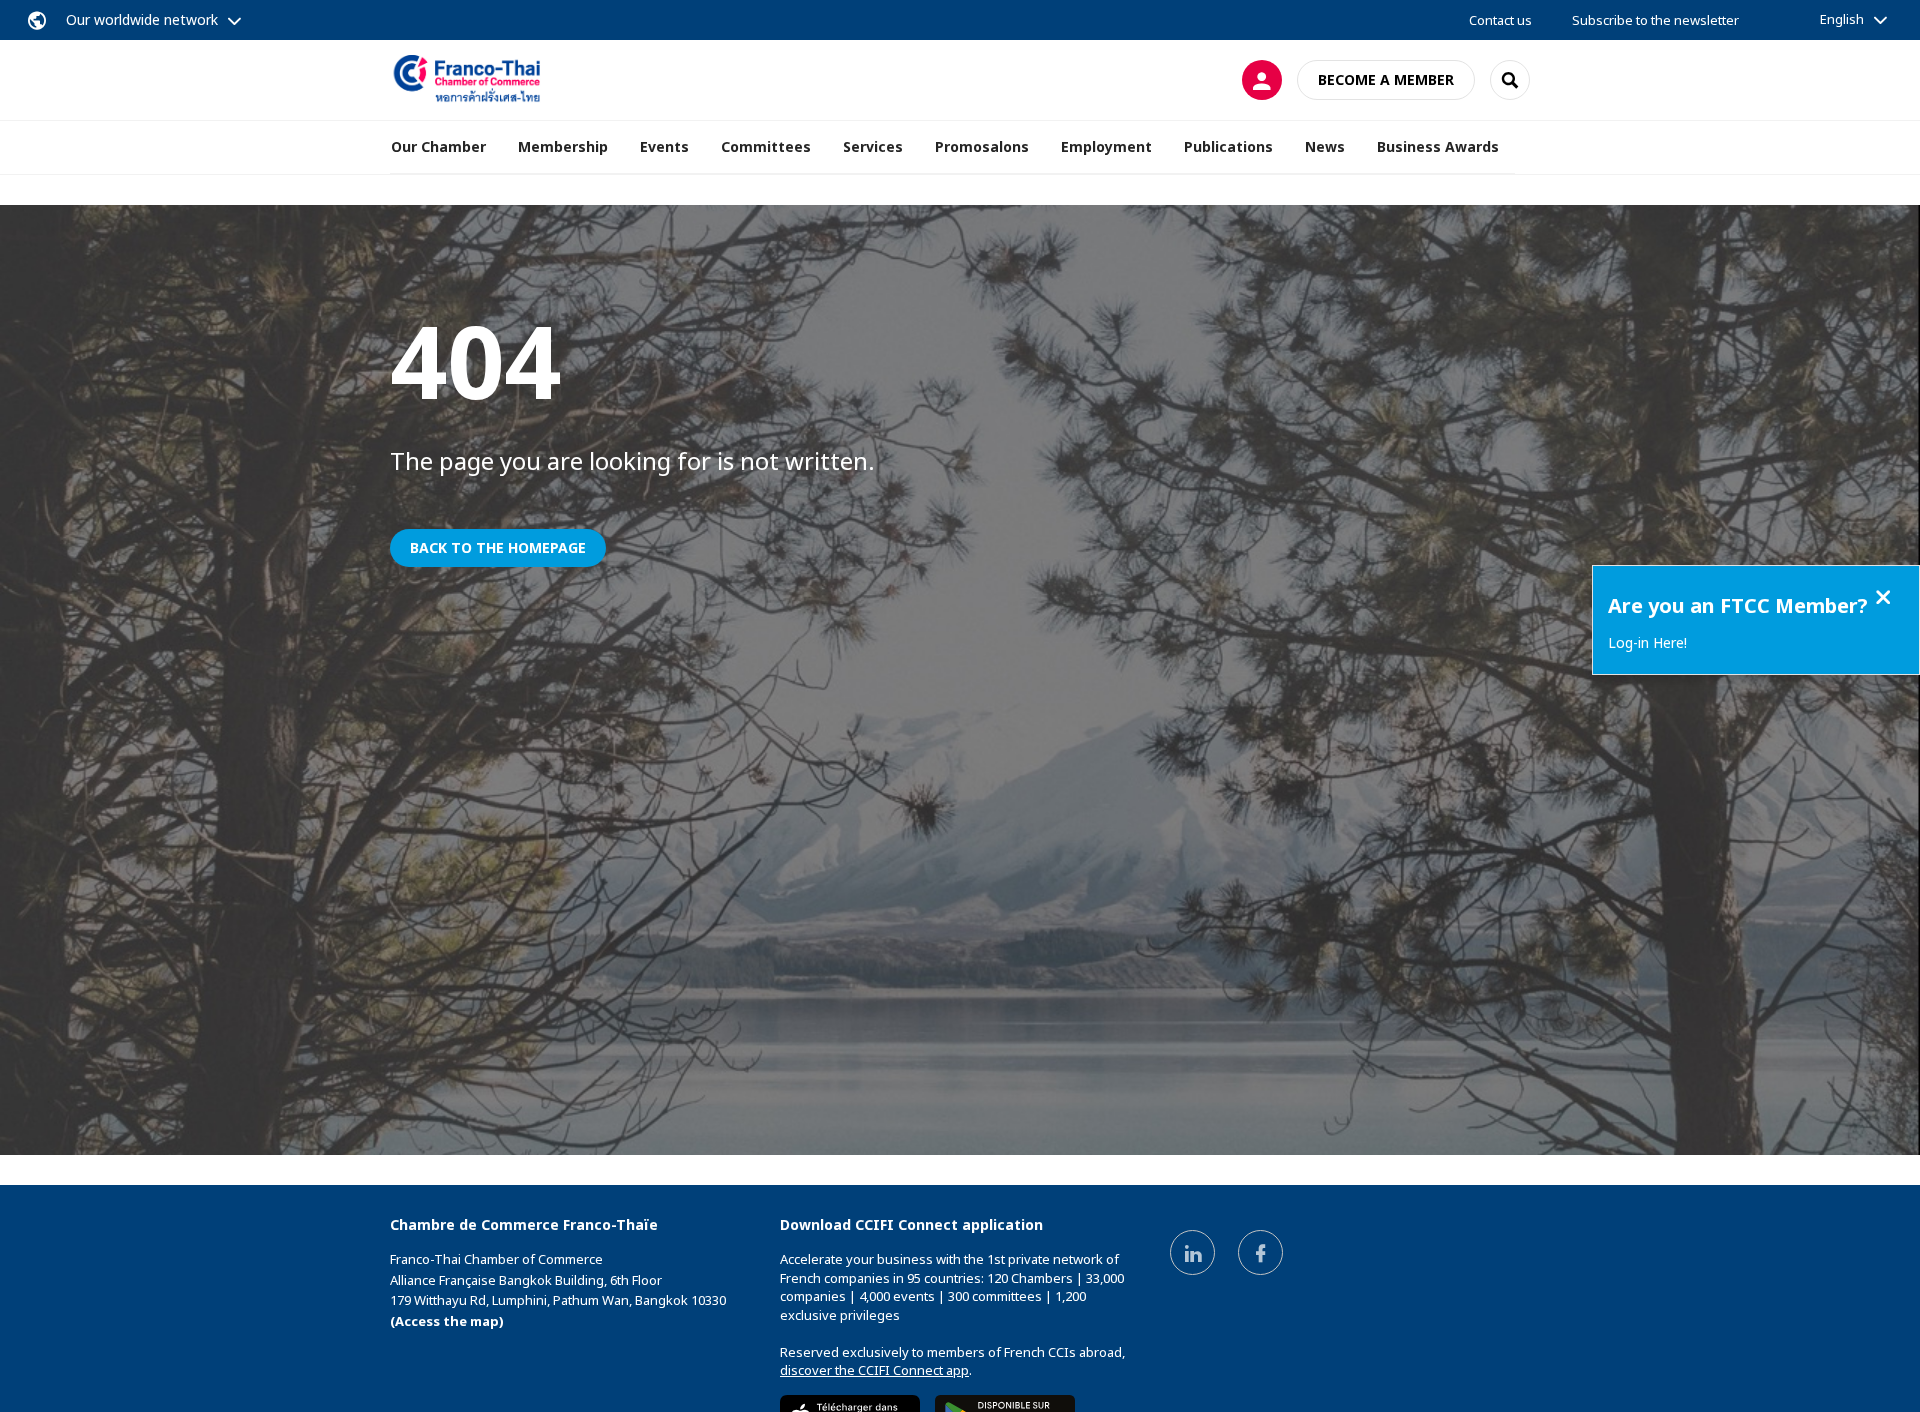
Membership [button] (563, 146)
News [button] (1325, 146)
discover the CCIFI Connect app (874, 1370)
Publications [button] (1228, 146)
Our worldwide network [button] (142, 19)
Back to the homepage (498, 547)
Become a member (1386, 79)
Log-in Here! (1647, 642)
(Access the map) (447, 1321)
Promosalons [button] (982, 146)
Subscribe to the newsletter (1655, 20)
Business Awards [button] (1438, 146)
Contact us (1500, 20)
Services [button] (873, 146)
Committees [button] (766, 146)
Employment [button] (1106, 146)
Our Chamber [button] (438, 146)
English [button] (1842, 19)
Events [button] (664, 146)
